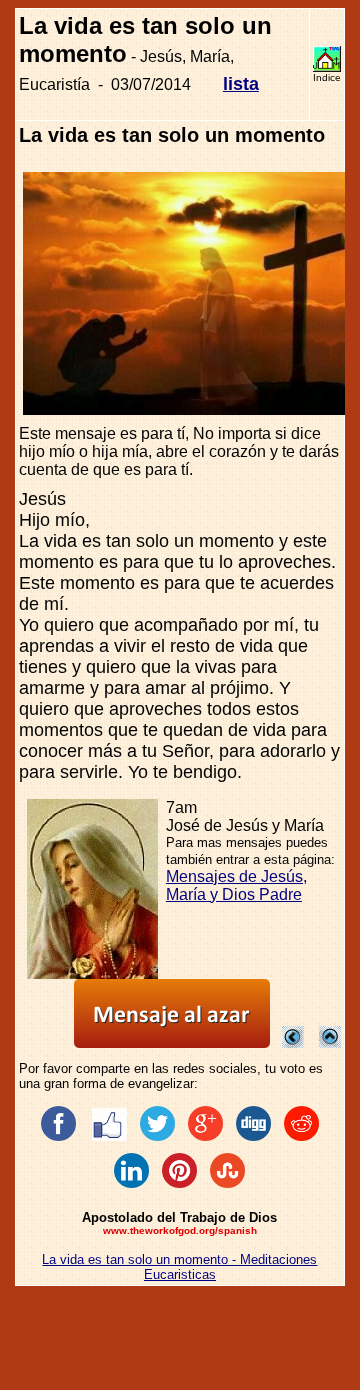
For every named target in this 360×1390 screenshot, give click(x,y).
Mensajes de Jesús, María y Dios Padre (236, 885)
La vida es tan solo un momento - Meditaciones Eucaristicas (179, 1267)
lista (241, 84)
